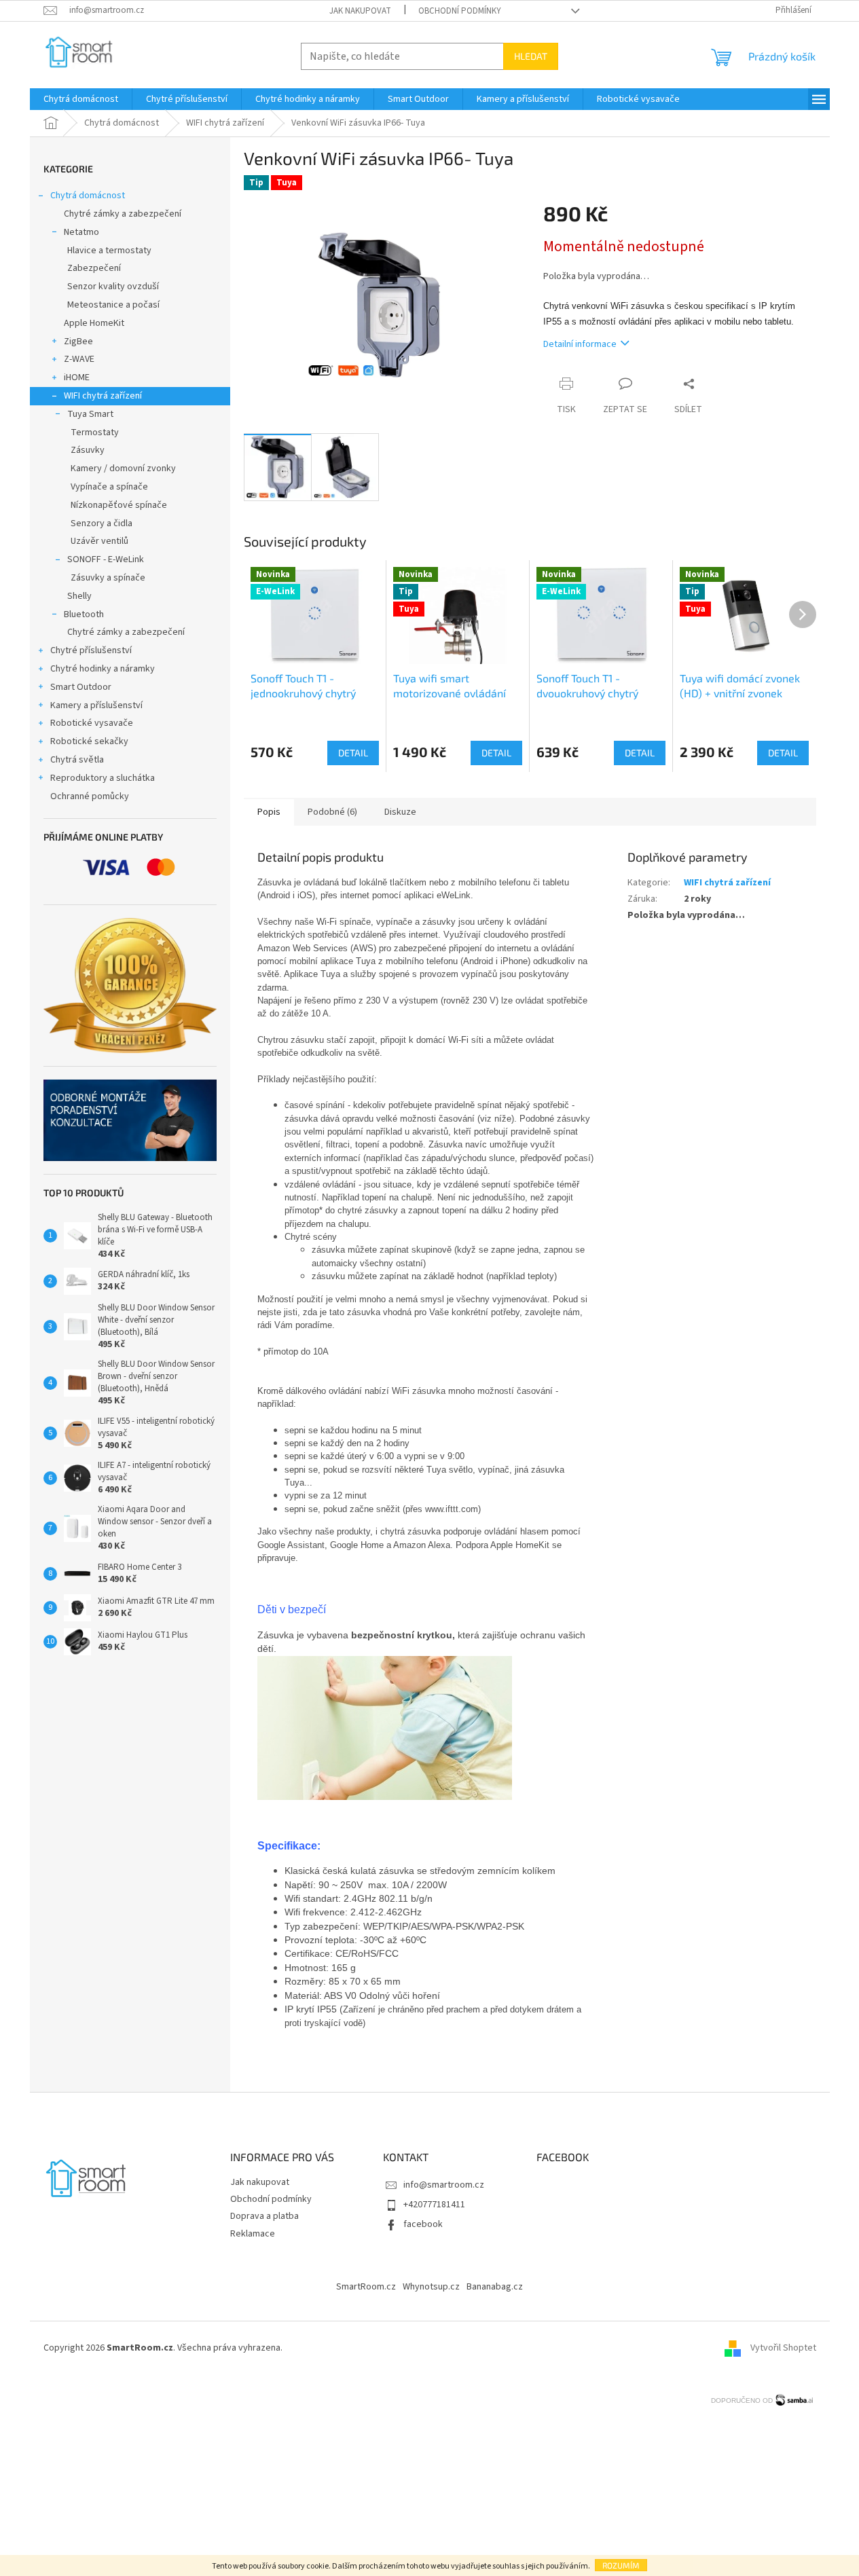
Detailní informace (580, 344)
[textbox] (425, 1609)
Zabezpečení (94, 268)
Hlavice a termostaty (109, 251)
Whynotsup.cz (431, 2287)
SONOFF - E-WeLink (106, 559)
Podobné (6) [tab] (332, 812)
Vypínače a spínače (109, 487)
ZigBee (78, 342)
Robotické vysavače (92, 723)
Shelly (79, 596)
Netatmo (81, 232)
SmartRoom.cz (366, 2287)
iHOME (77, 378)
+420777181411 (434, 2205)
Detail (353, 753)
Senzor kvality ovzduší (113, 287)
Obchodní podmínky (460, 11)
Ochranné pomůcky (90, 796)
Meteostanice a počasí (113, 305)
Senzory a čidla (102, 523)
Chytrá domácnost (88, 196)
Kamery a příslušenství (96, 705)
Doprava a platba (264, 2216)
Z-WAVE (79, 359)
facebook (423, 2224)
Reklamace (253, 2234)
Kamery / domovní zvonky (123, 468)
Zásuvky (88, 450)
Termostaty (95, 433)
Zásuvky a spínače (108, 578)
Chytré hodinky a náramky (103, 669)
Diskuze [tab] (400, 812)
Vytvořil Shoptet (783, 2348)
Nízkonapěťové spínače (119, 505)
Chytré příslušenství (91, 650)
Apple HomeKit (94, 323)
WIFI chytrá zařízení (103, 396)
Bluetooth (84, 614)
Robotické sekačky (89, 741)
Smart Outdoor (81, 687)
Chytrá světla (77, 760)
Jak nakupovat (360, 11)
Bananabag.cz (495, 2287)
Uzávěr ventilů (99, 541)
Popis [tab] (269, 812)
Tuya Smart (90, 414)
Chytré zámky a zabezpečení (123, 214)
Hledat (531, 56)
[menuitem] (81, 99)
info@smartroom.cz (444, 2185)
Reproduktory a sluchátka (103, 778)
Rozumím (621, 2565)
